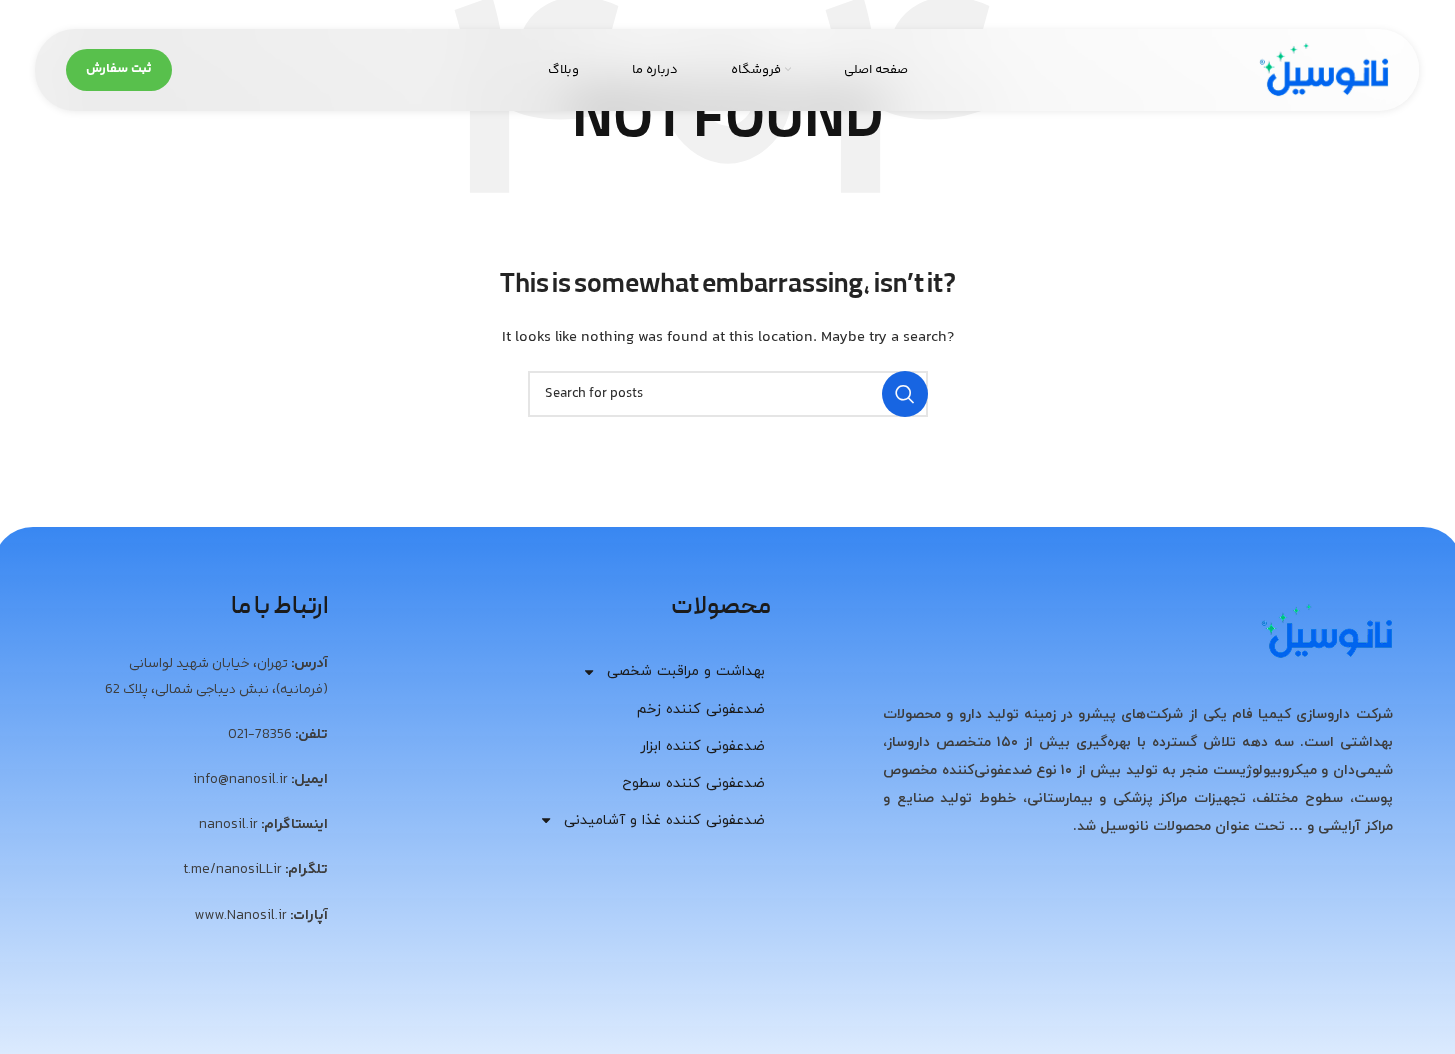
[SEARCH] (905, 394)
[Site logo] (1324, 70)
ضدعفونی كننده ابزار (702, 746)
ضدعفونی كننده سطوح (693, 783)
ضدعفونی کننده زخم (701, 709)
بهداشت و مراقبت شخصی (686, 671)
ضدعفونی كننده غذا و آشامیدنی (664, 820)
